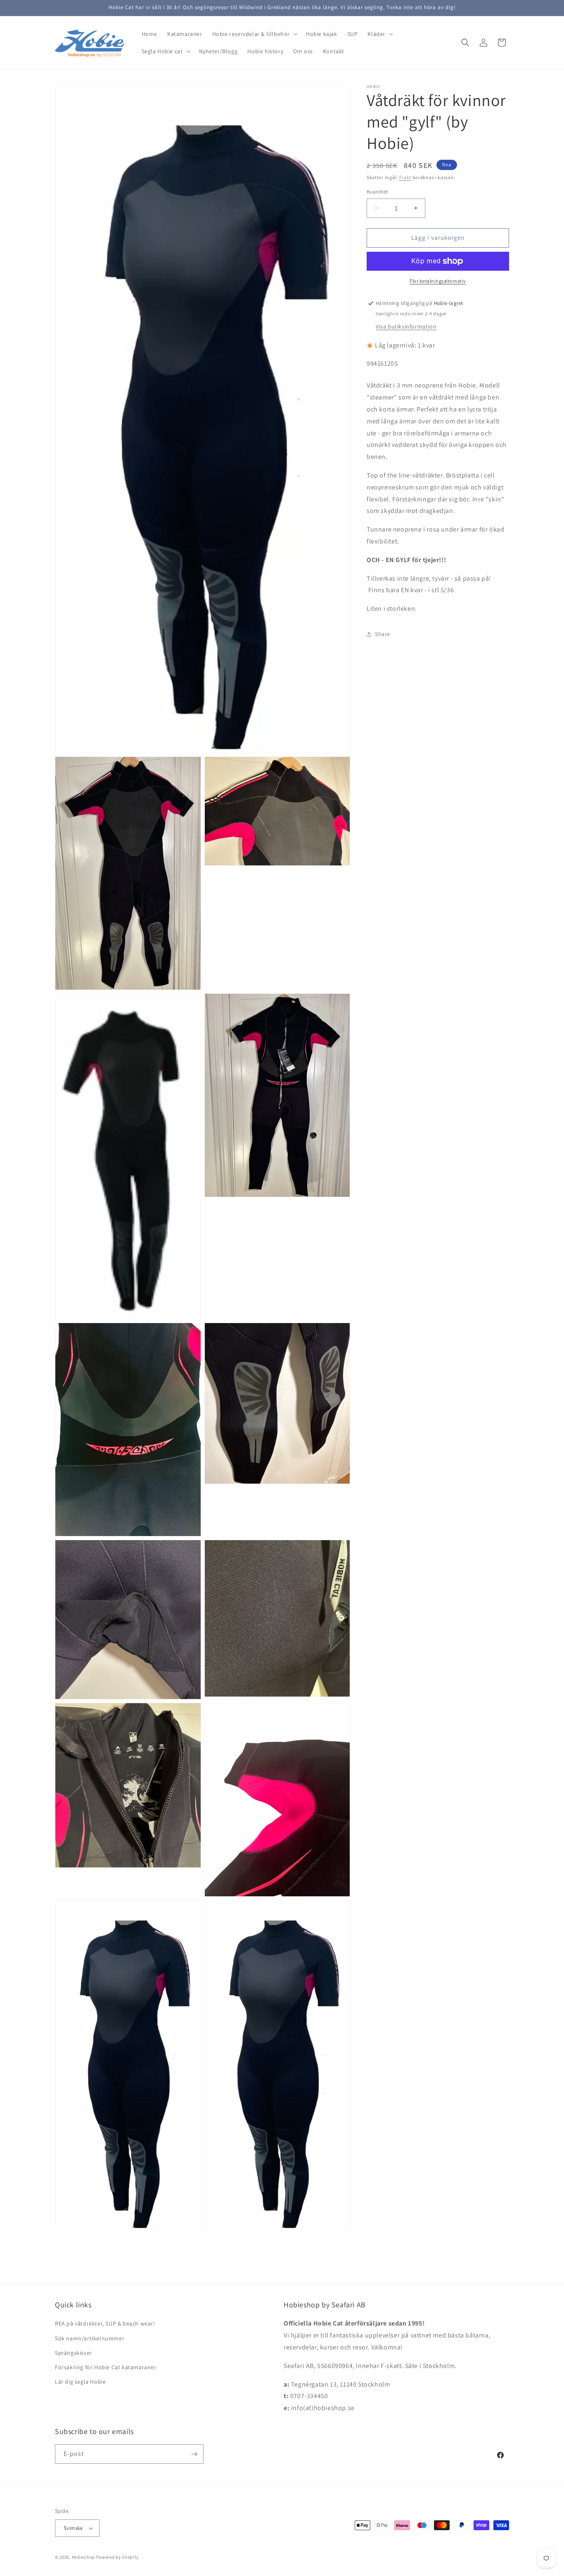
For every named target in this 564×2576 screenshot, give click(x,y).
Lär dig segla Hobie (80, 2382)
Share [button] (383, 634)
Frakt (405, 177)
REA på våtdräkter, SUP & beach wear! (105, 2324)
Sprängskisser (73, 2353)
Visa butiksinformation (406, 326)
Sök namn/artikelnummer (90, 2338)
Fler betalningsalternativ (438, 281)
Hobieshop (83, 2557)
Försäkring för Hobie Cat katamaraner (106, 2367)
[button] (254, 34)
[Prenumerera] (194, 2454)
